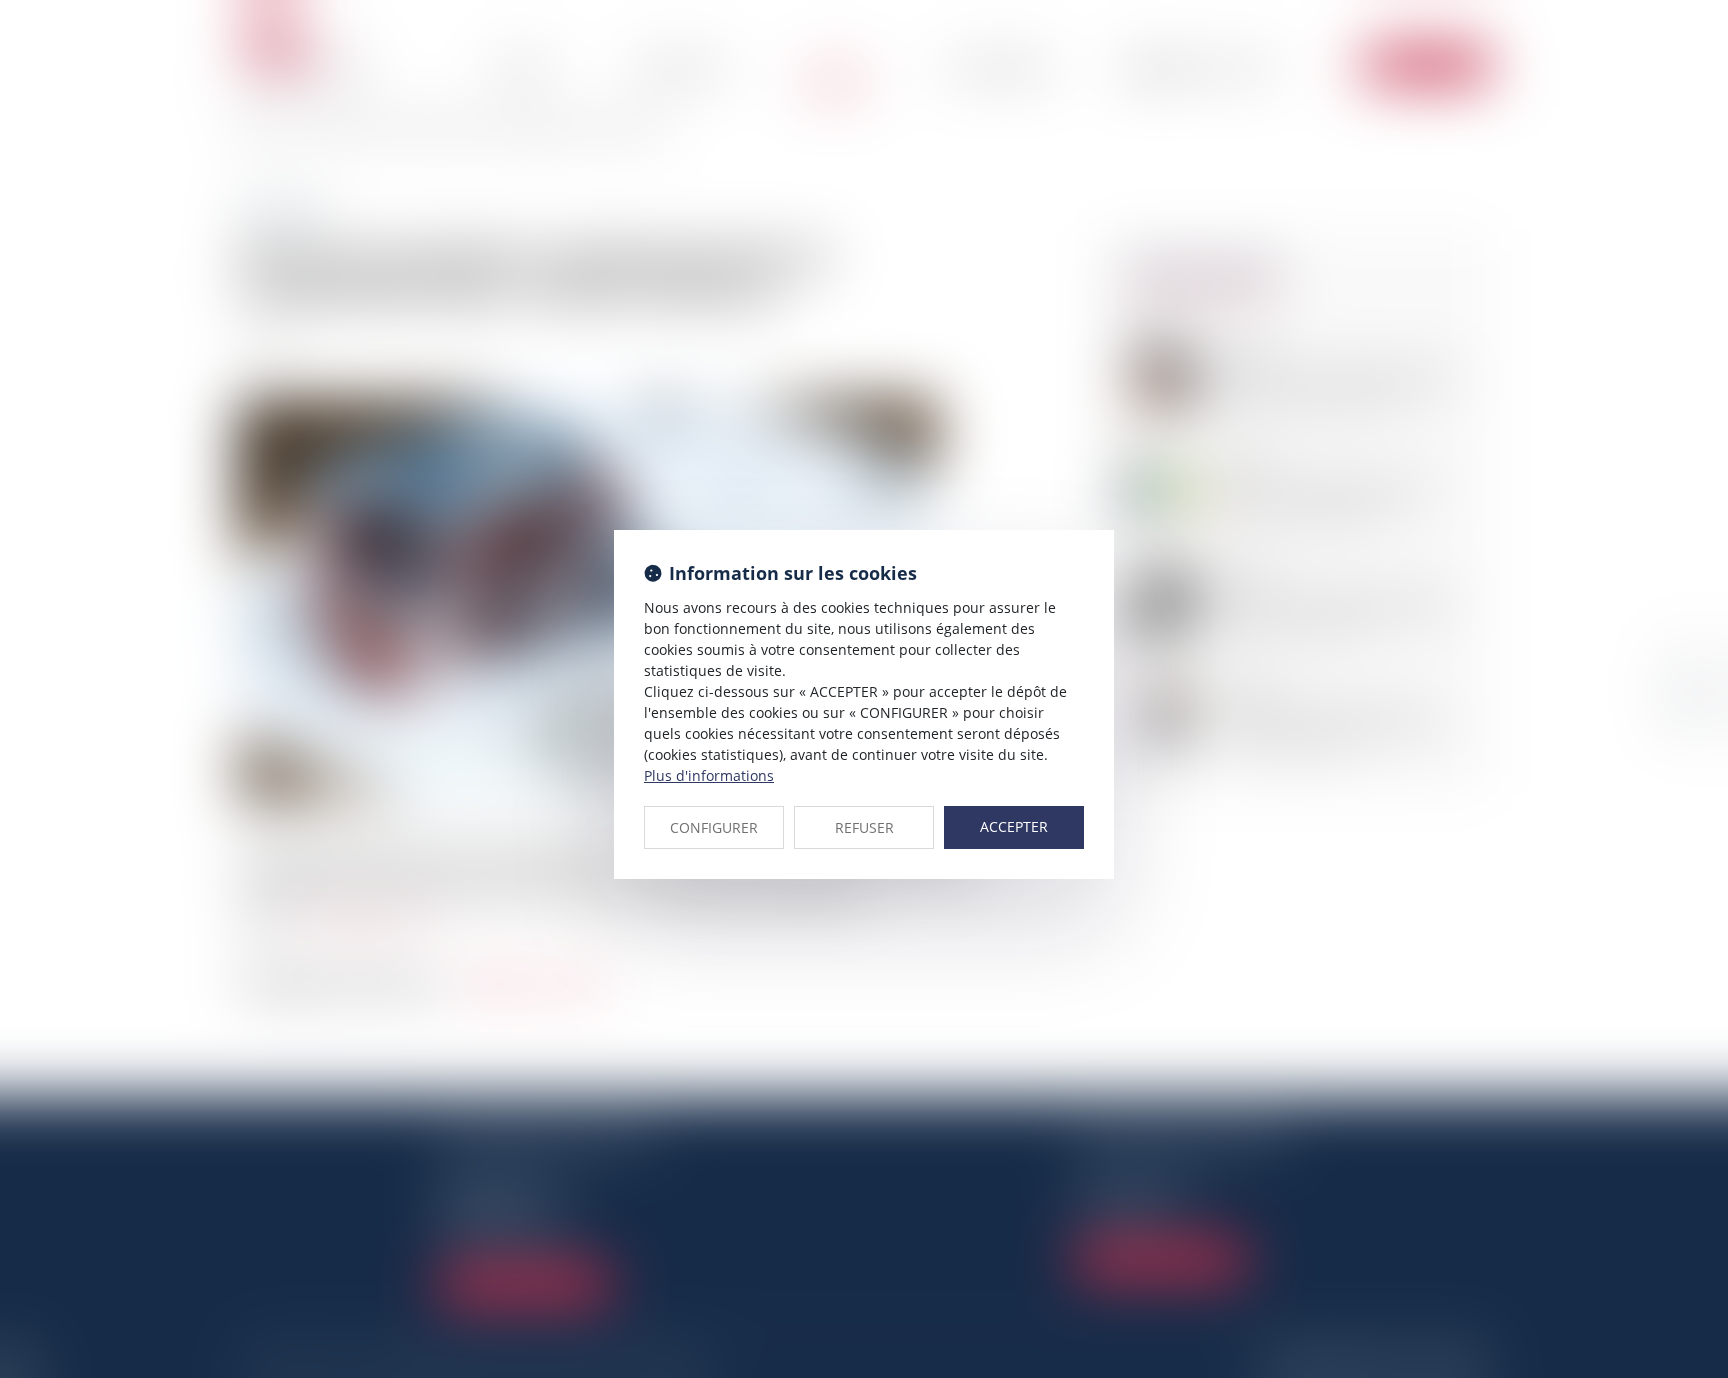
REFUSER (864, 827)
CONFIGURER (714, 827)
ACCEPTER (1014, 826)
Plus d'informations (709, 775)
